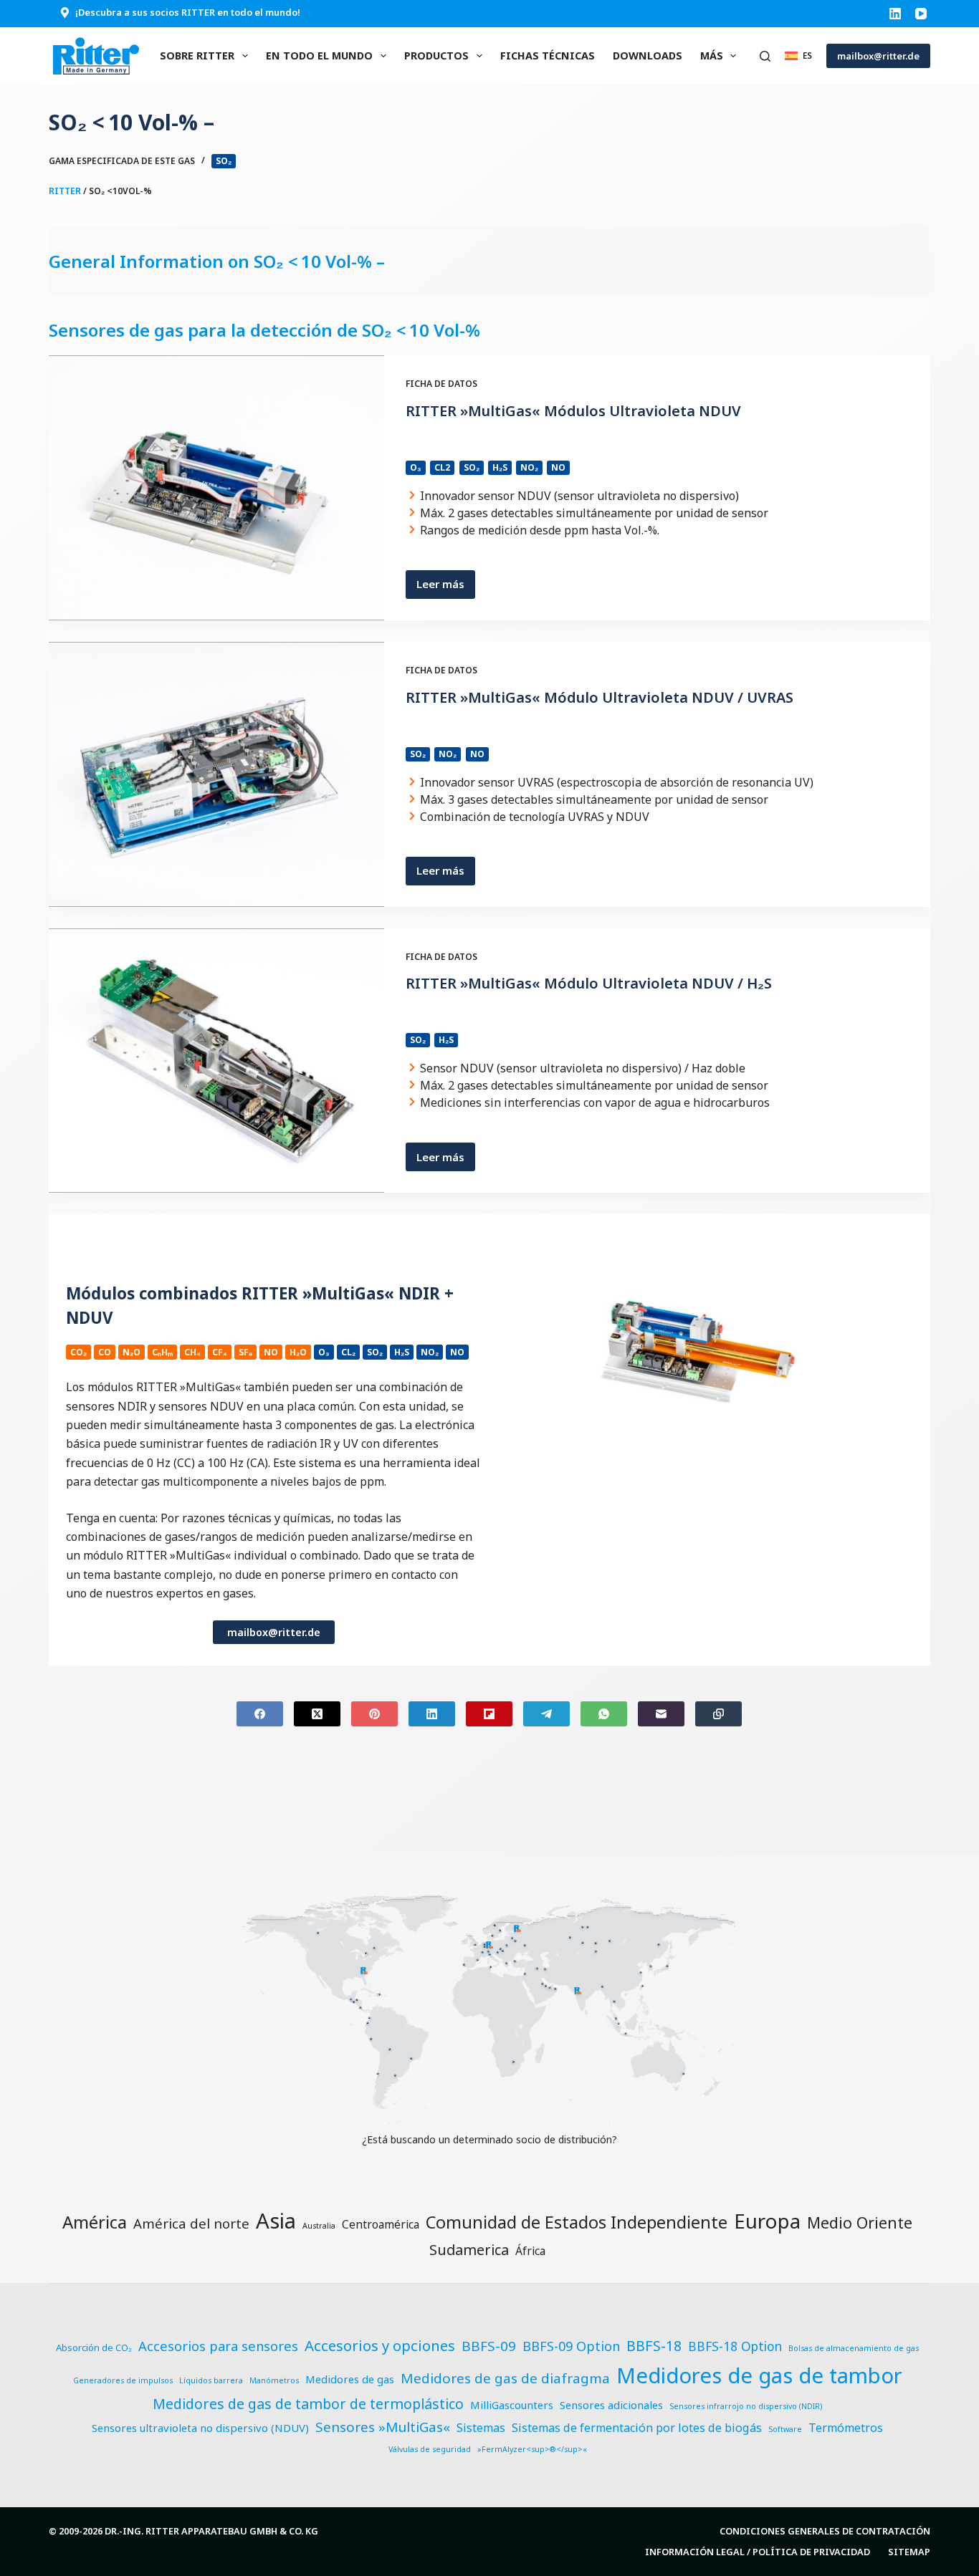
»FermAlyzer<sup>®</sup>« (532, 2449)
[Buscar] (765, 56)
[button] (798, 56)
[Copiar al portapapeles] (718, 1714)
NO (558, 467)
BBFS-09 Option (571, 2346)
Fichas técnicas (548, 56)
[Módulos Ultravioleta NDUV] (216, 488)
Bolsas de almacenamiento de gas (854, 2348)
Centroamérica (381, 2224)
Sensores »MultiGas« (383, 2427)
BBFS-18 (654, 2346)
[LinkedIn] (895, 14)
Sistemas (481, 2428)
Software (785, 2429)
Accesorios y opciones (380, 2345)
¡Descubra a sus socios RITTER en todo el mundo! (188, 12)
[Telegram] (546, 1714)
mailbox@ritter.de (878, 56)
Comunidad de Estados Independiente (577, 2222)
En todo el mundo (319, 56)
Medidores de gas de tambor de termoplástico (308, 2404)
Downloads (648, 56)
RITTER (65, 191)
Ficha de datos (441, 384)
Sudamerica (469, 2250)
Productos (436, 56)
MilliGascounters (512, 2405)
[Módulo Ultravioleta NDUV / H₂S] (216, 1061)
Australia (319, 2226)
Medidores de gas (350, 2379)
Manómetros (274, 2380)
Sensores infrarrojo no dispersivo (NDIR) (746, 2406)
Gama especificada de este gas (122, 161)
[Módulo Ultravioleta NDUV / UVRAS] (216, 774)
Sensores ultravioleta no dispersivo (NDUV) (200, 2428)
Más (712, 56)
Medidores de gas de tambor (759, 2375)
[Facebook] (260, 1714)
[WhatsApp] (604, 1714)
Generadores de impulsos (123, 2380)
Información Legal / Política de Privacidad (758, 2552)
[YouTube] (921, 14)
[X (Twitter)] (317, 1714)
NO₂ (529, 467)
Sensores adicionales (611, 2405)
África (530, 2251)
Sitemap (909, 2552)
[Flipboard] (489, 1714)
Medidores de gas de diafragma (505, 2378)
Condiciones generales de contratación (825, 2531)
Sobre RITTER (197, 56)
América (95, 2222)
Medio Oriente (860, 2222)
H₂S (500, 467)
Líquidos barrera (211, 2380)
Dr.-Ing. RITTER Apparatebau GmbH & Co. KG (211, 2531)
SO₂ (224, 161)
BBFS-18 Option (735, 2346)
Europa (767, 2221)
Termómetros (846, 2428)
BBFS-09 (489, 2346)
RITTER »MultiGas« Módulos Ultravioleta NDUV (573, 411)
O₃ (416, 467)
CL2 (442, 467)
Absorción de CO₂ (94, 2347)
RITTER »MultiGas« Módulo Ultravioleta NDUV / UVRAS (600, 697)
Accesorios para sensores (218, 2346)
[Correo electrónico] (661, 1714)
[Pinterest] (374, 1714)
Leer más (446, 587)
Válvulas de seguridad (430, 2449)
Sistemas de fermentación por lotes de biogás (637, 2428)
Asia (276, 2221)
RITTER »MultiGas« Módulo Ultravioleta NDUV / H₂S (589, 983)
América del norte (191, 2223)
